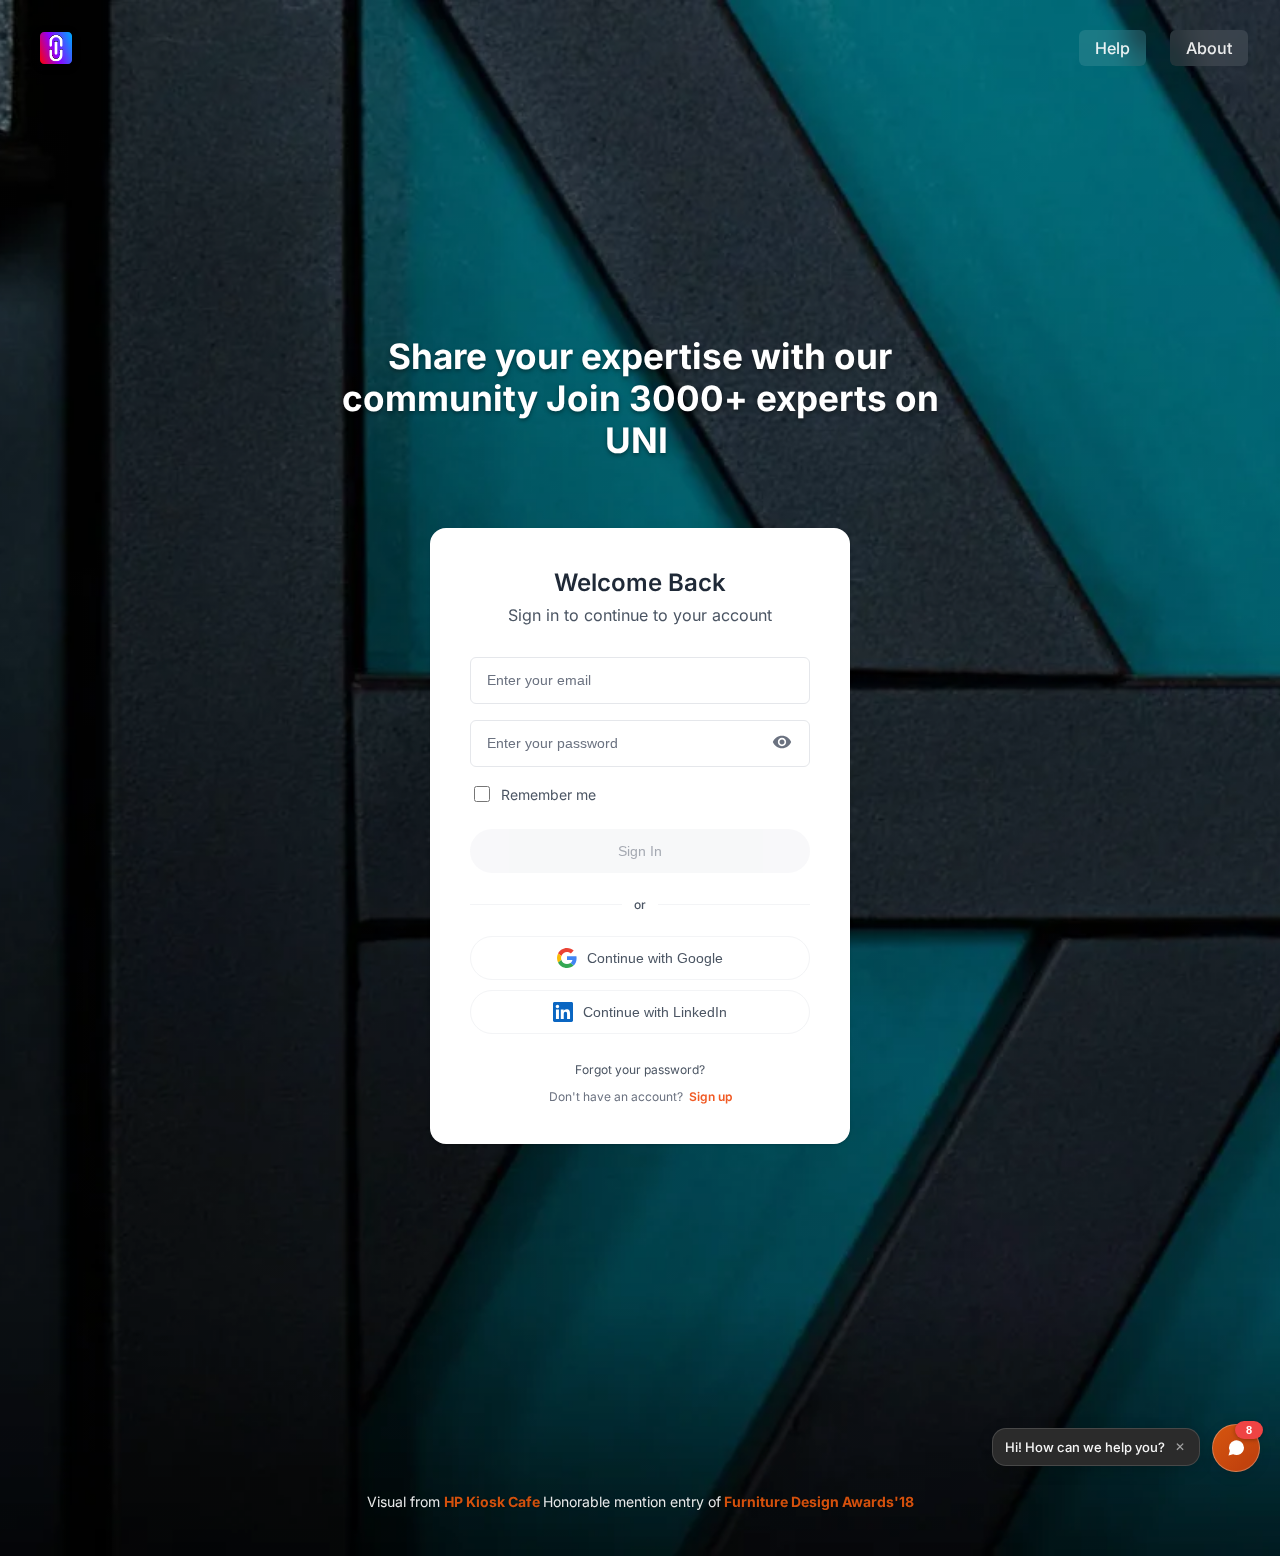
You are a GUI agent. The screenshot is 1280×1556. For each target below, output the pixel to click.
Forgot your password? (640, 1069)
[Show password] (782, 743)
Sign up (710, 1096)
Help (1112, 48)
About (1209, 48)
